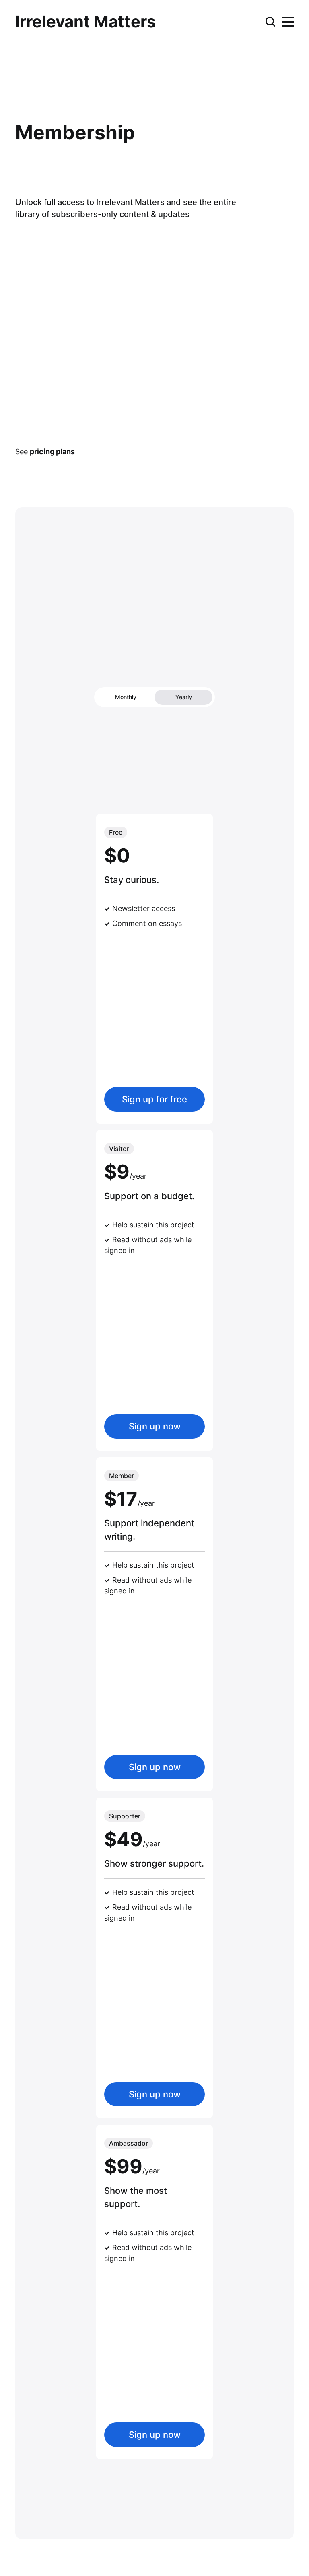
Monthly (126, 697)
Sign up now (155, 1426)
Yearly (184, 697)
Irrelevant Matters (85, 22)
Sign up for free (154, 1099)
